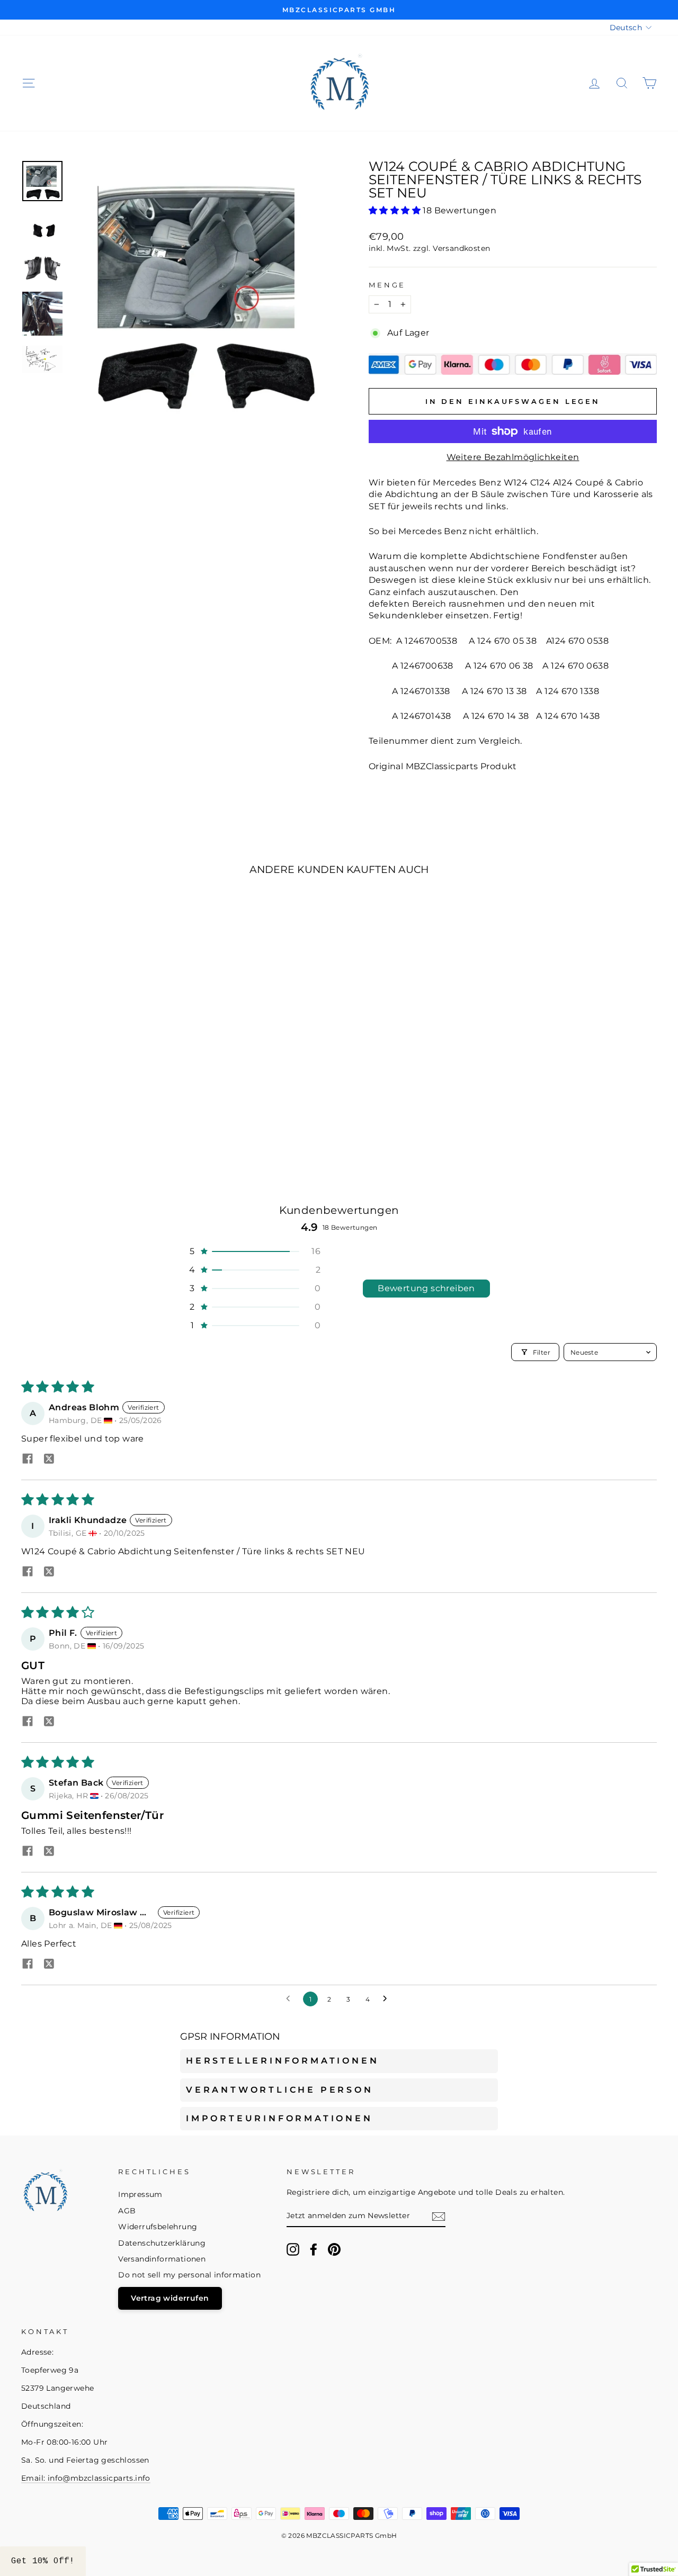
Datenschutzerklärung (162, 2243)
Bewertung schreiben (426, 1288)
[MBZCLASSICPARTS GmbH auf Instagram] (293, 2249)
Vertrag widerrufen (170, 2298)
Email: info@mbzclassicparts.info (86, 2478)
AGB (127, 2211)
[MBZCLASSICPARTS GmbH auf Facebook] (314, 2249)
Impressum (140, 2194)
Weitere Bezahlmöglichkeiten (513, 457)
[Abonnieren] (439, 2217)
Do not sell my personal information (189, 2275)
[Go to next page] (388, 1999)
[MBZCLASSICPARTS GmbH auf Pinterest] (334, 2249)
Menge (387, 285)
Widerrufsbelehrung (158, 2227)
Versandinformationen (162, 2259)
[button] (396, 210)
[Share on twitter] (49, 1460)
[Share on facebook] (28, 1460)
